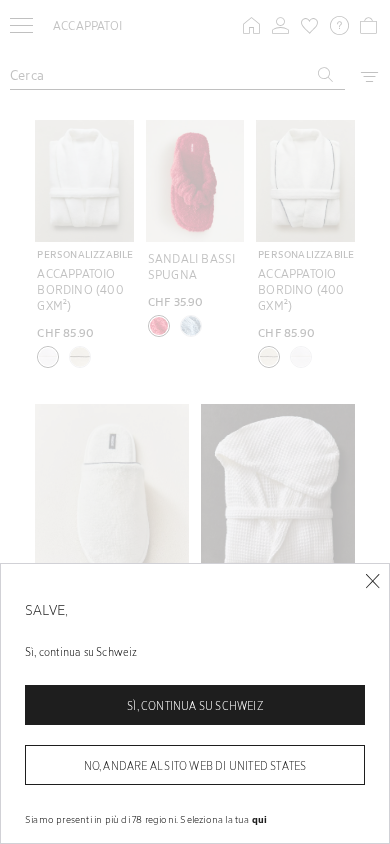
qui (260, 819)
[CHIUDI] (372, 581)
